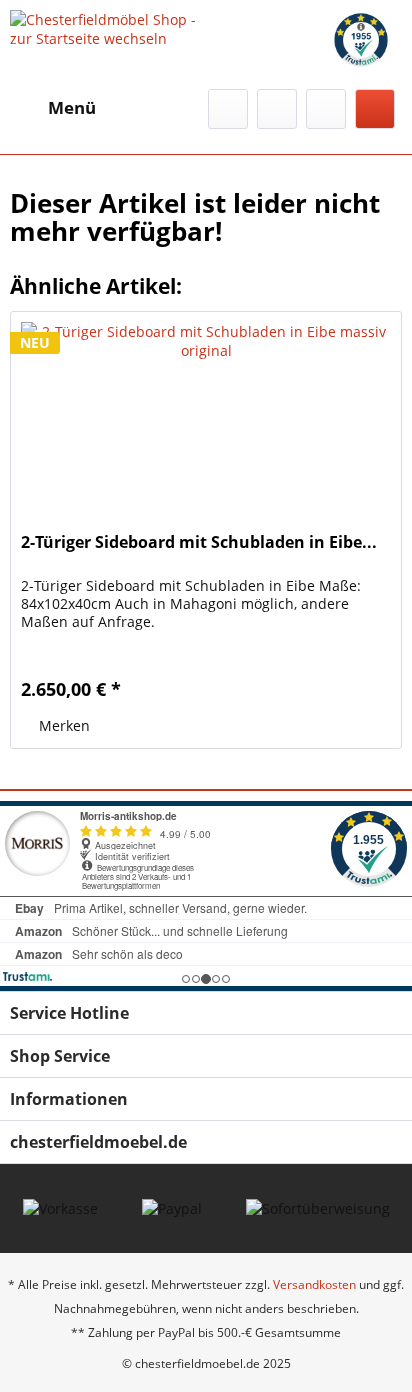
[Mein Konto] (326, 109)
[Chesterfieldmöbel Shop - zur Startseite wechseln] (108, 27)
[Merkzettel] (277, 109)
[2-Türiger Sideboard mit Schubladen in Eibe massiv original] (206, 412)
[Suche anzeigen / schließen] (228, 109)
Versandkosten (314, 1284)
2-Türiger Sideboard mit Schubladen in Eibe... (199, 542)
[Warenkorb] (375, 109)
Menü (72, 107)
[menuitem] (53, 108)
